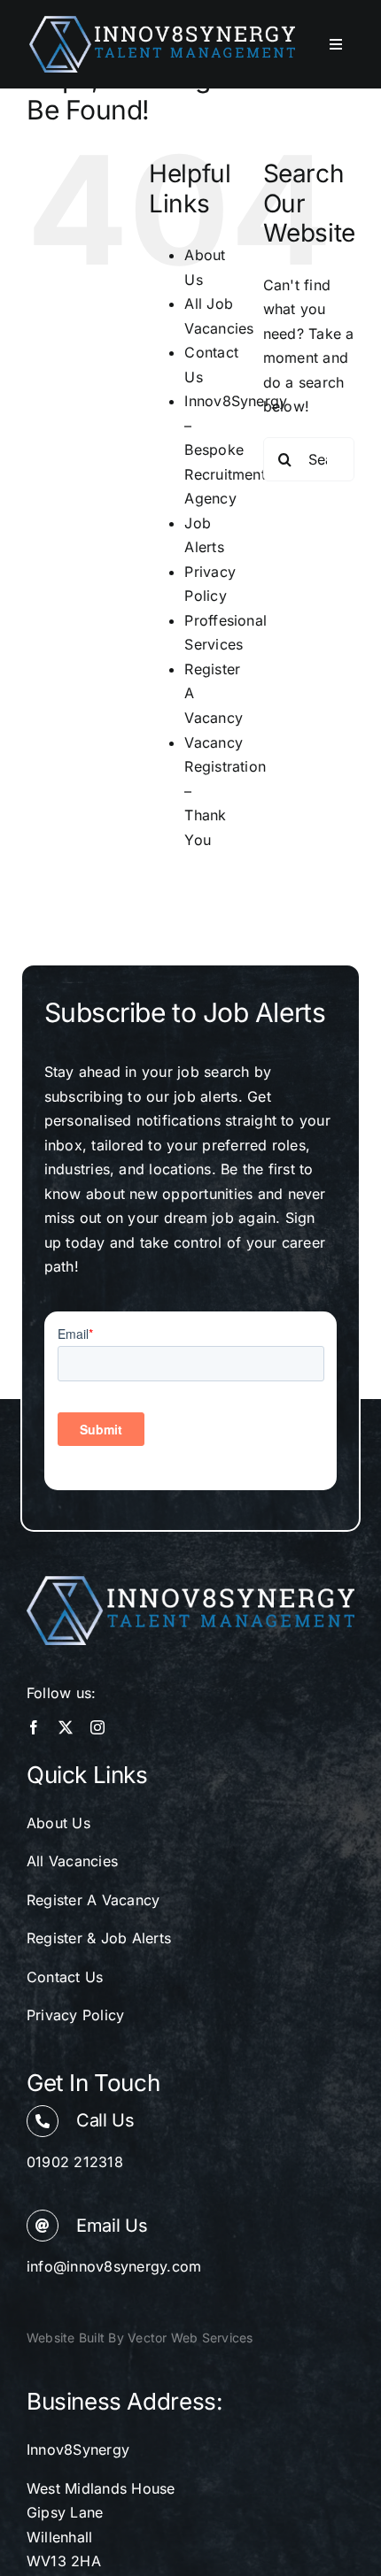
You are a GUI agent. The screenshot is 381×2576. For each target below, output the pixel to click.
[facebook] (34, 1727)
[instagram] (97, 1727)
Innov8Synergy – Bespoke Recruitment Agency (236, 450)
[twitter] (66, 1727)
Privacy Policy (75, 2015)
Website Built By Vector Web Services (140, 2338)
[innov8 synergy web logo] (162, 23)
